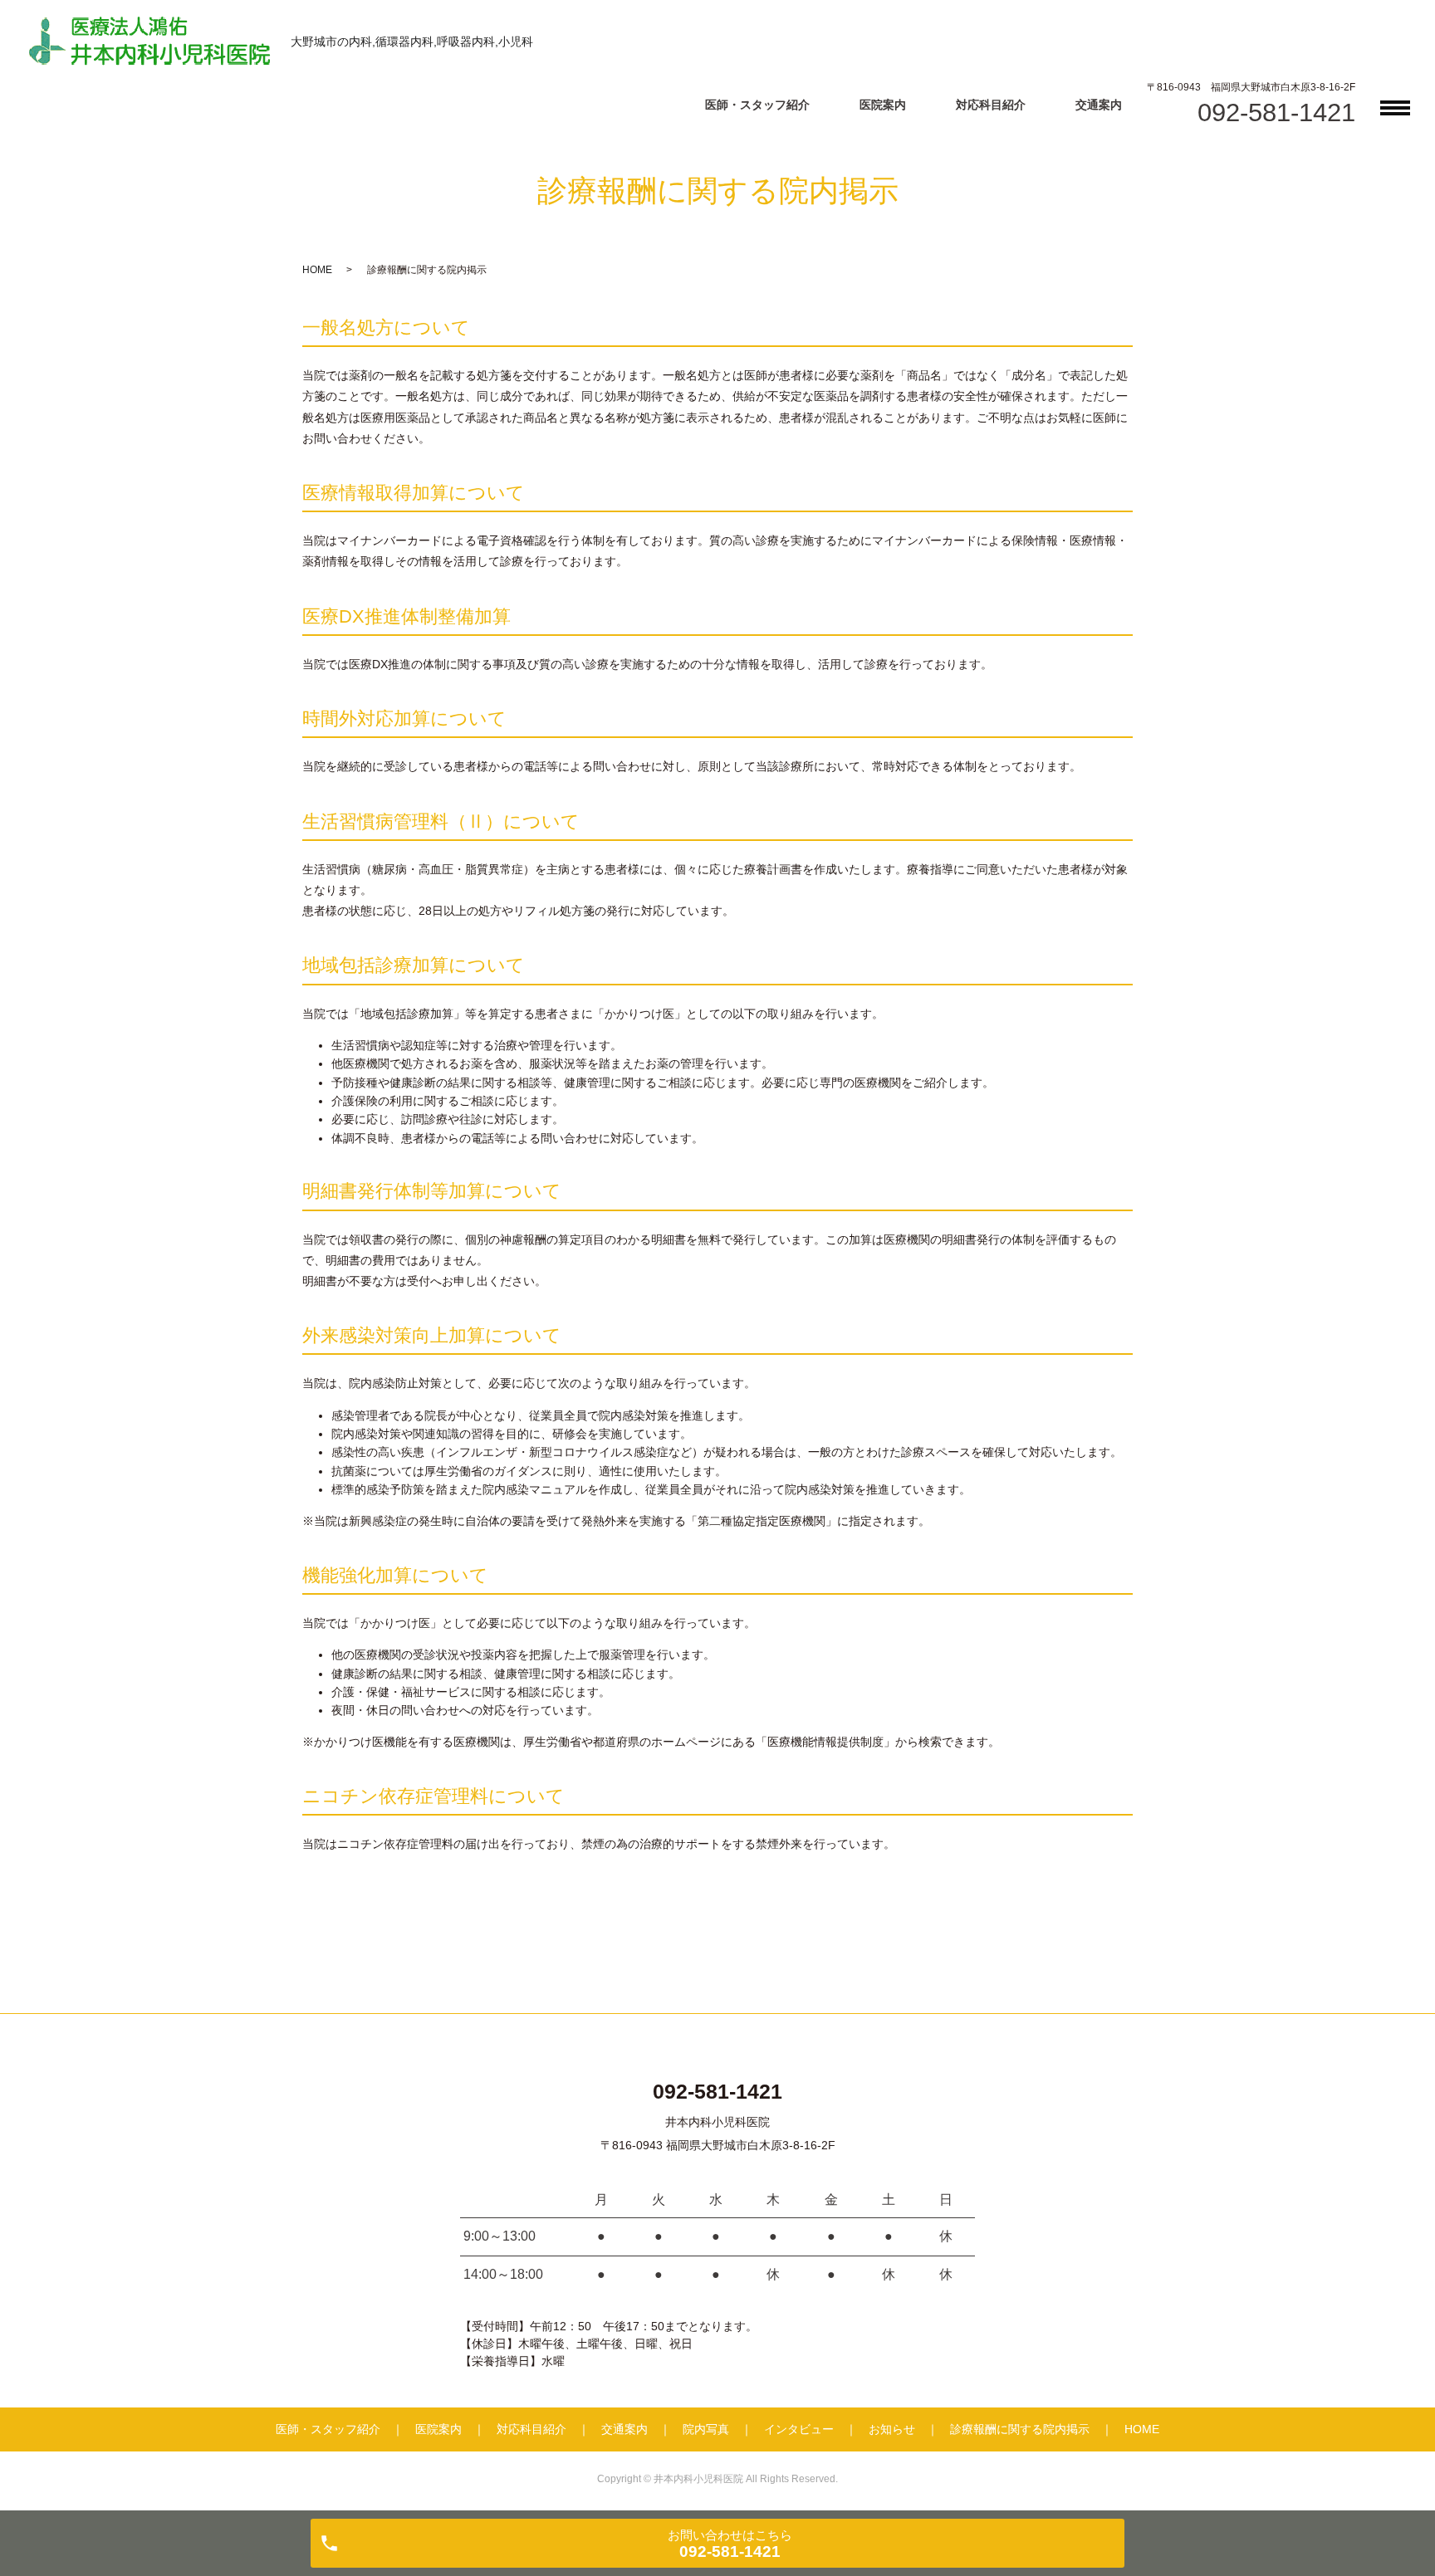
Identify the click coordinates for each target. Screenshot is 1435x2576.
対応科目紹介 (991, 105)
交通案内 (1099, 105)
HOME (317, 270)
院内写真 (706, 2429)
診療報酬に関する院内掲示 (1020, 2429)
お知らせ (892, 2429)
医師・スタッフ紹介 (757, 105)
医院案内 (883, 105)
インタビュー (799, 2429)
